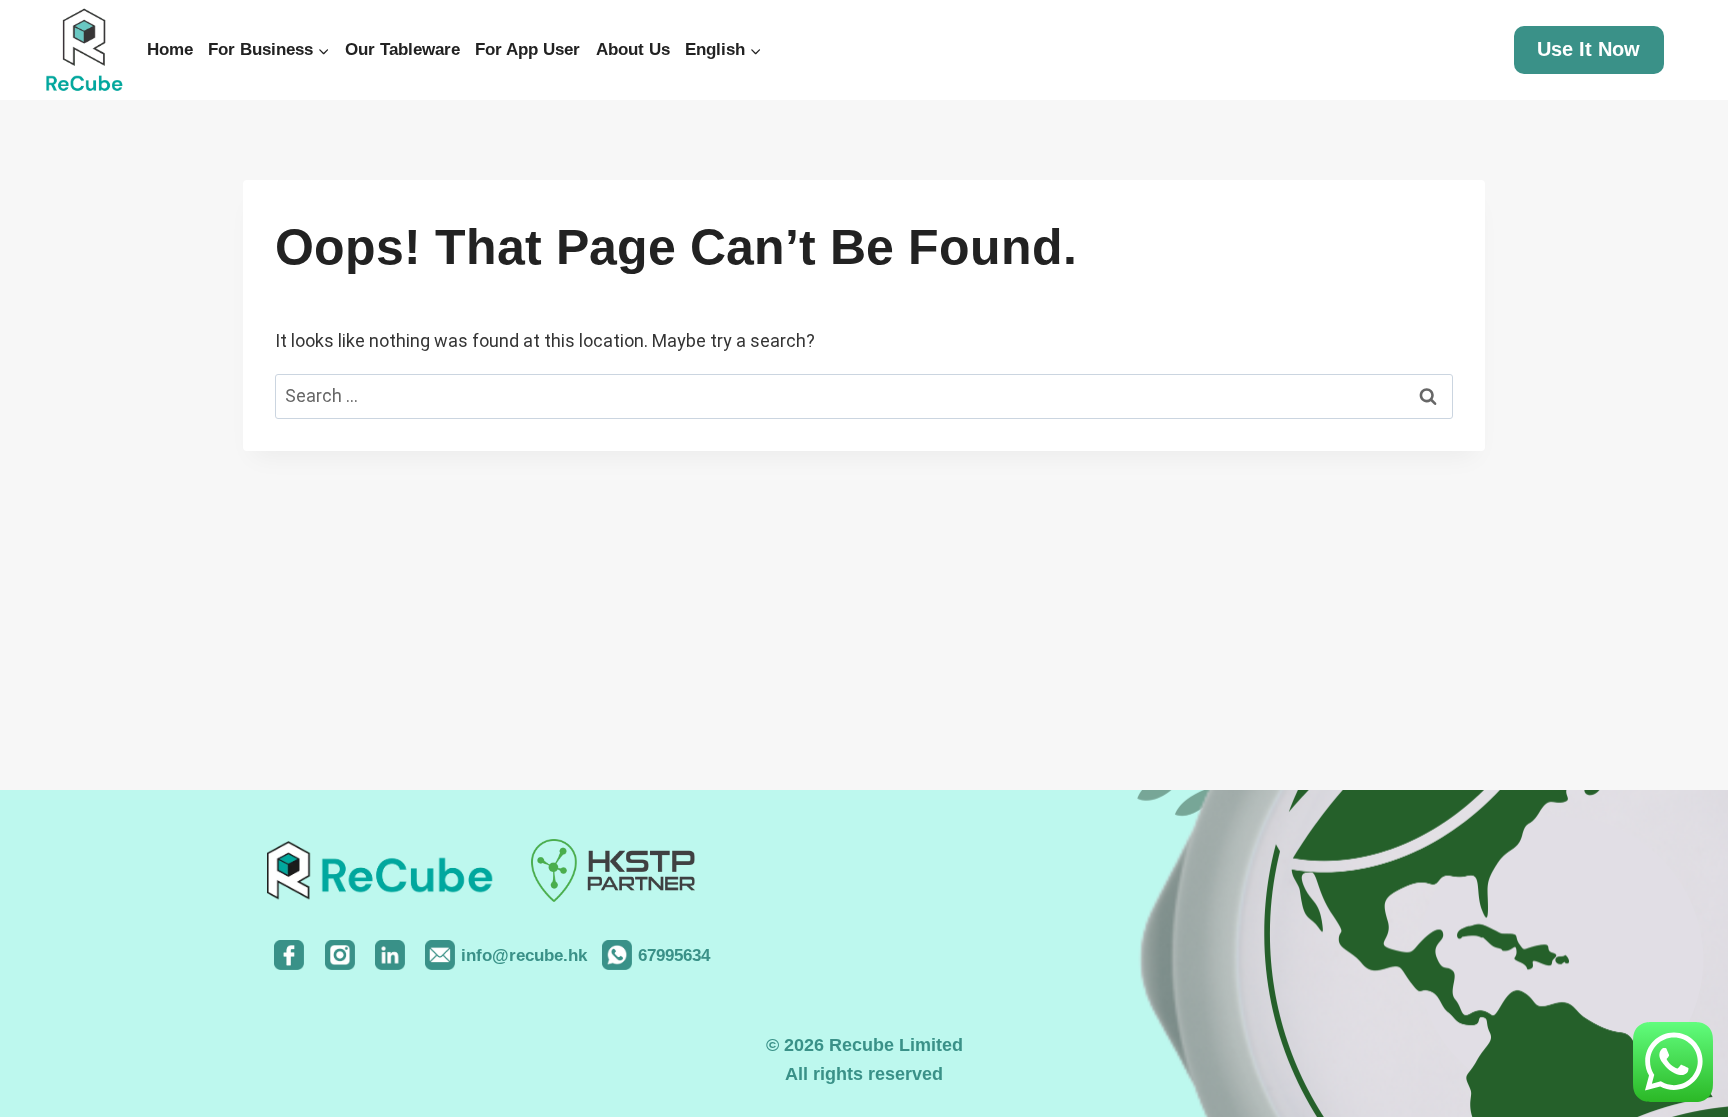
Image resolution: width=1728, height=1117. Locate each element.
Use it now (1588, 49)
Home (170, 49)
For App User (527, 49)
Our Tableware (402, 49)
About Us (633, 49)
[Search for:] (864, 395)
